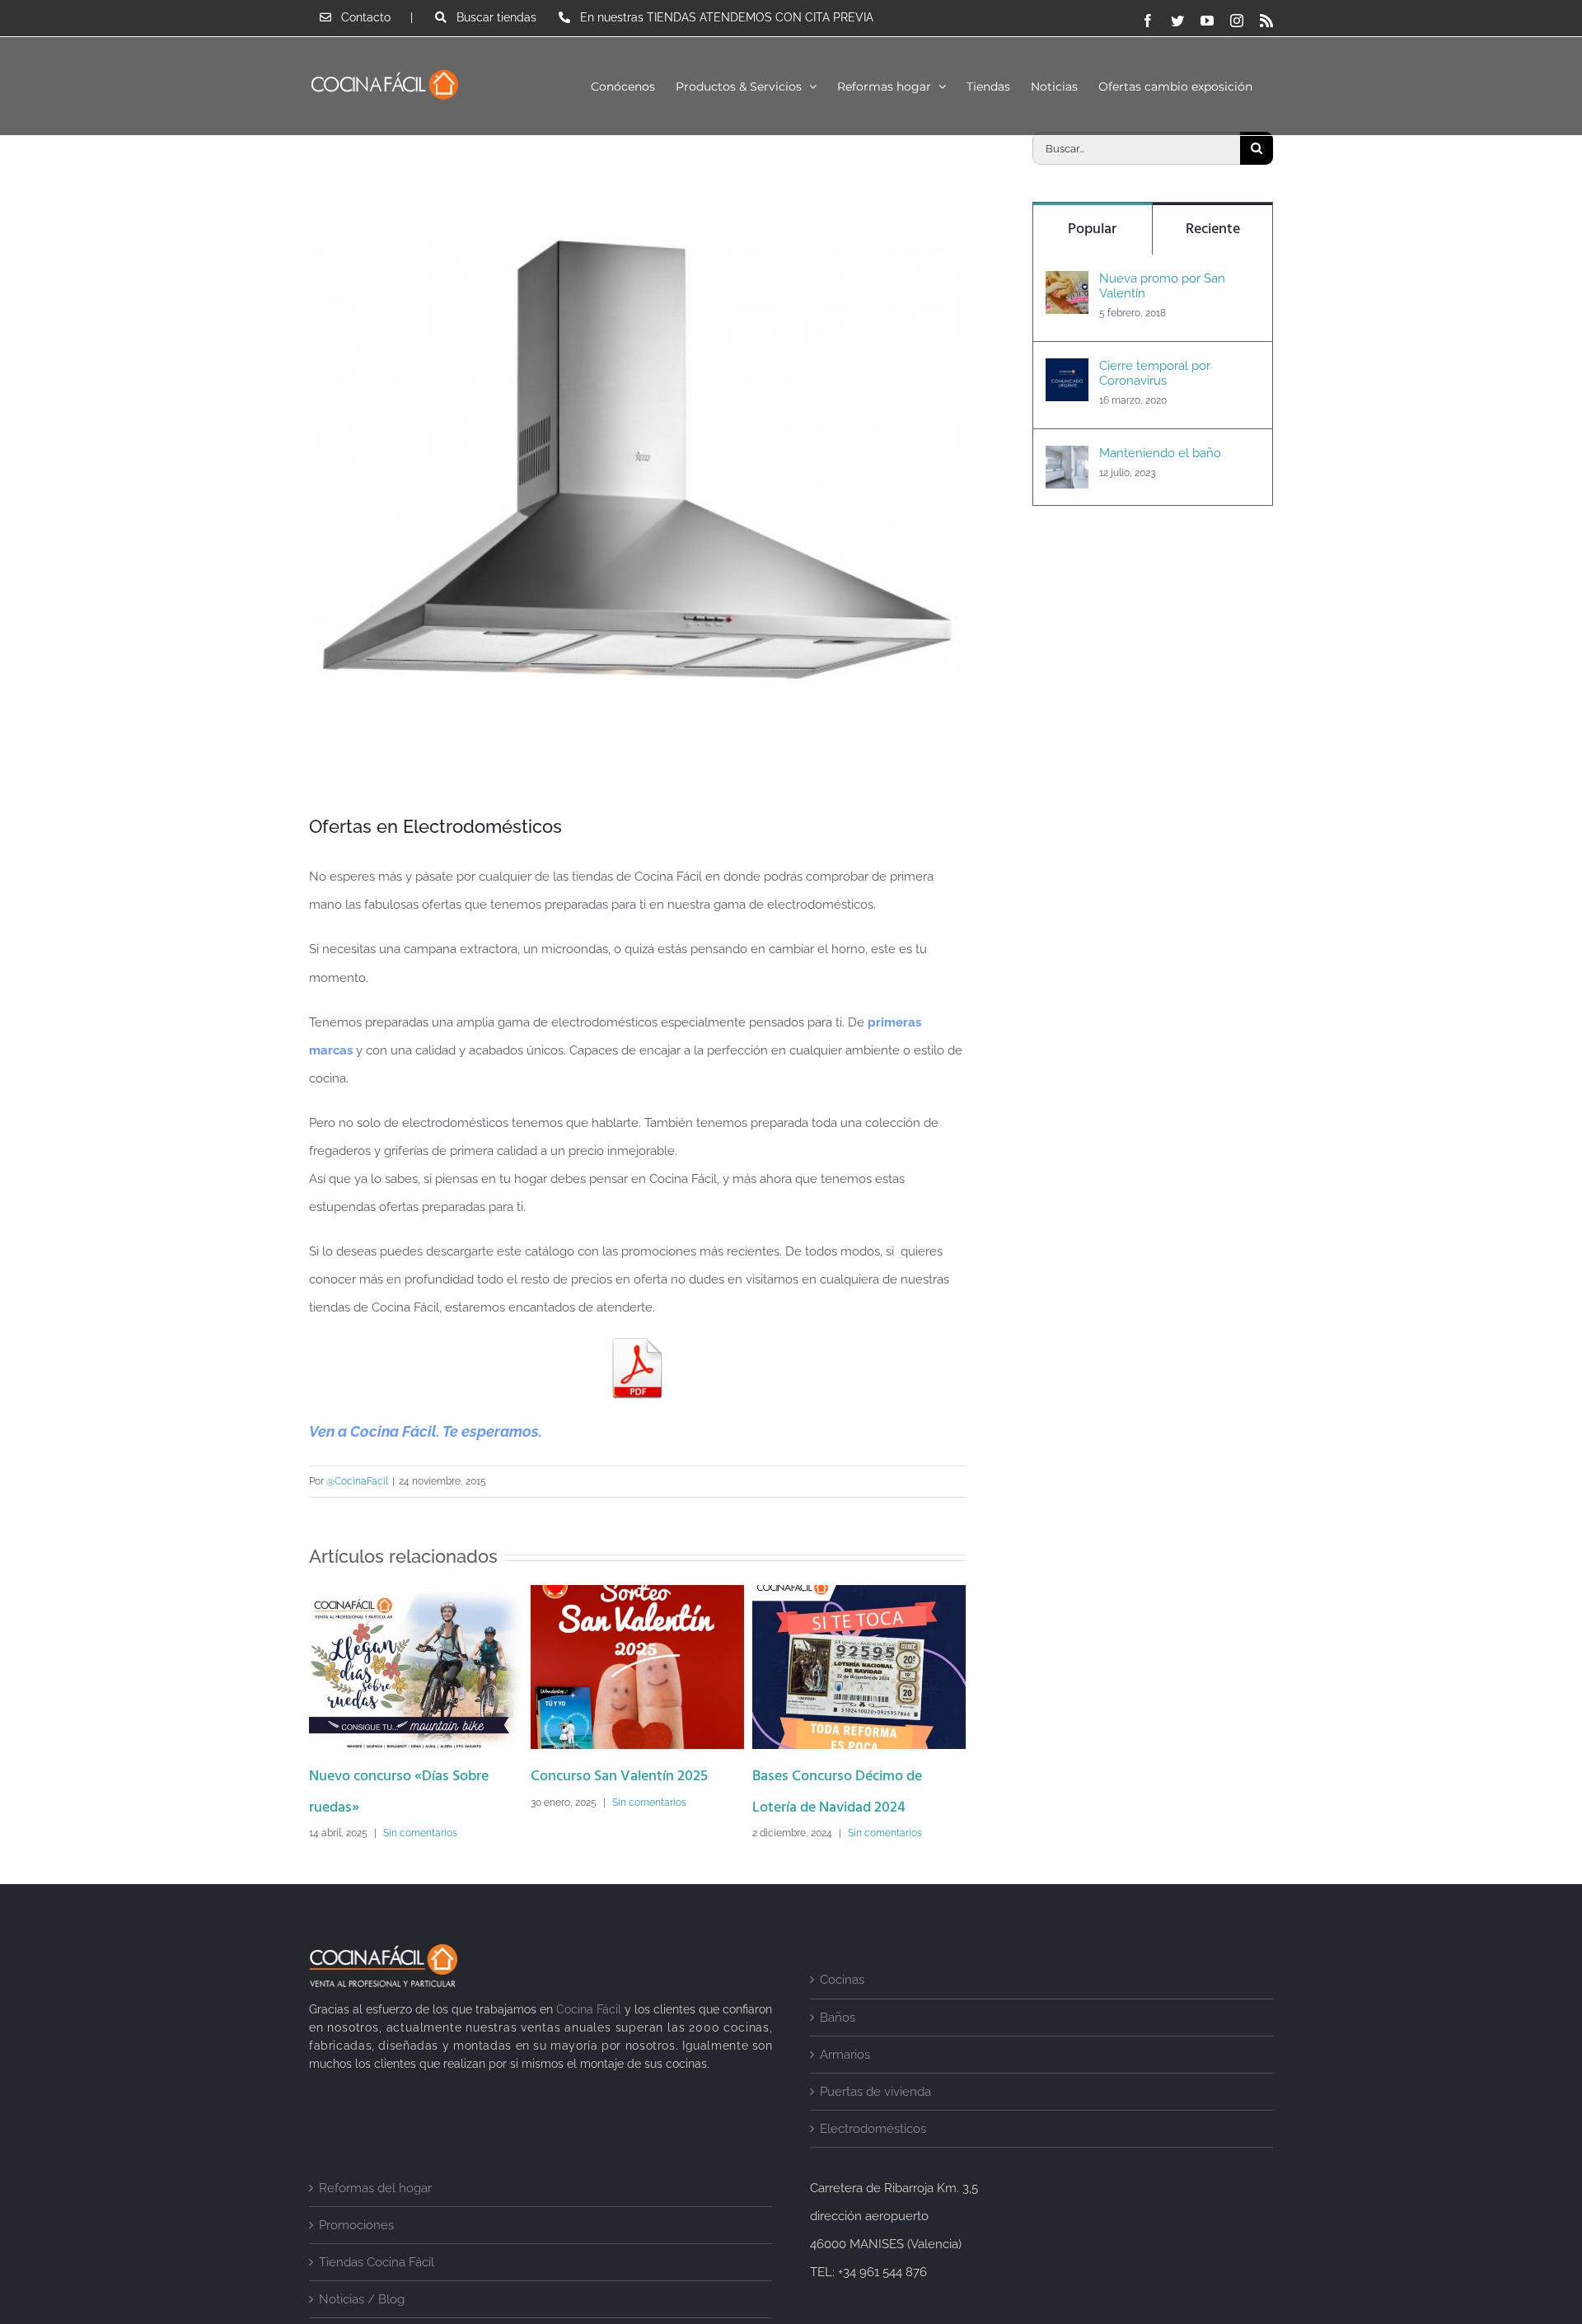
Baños (838, 2048)
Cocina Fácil (589, 2041)
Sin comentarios (428, 1803)
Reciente (1213, 229)
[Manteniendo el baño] (1067, 460)
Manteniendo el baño (1160, 453)
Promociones (356, 2256)
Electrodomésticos (873, 2160)
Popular (1092, 229)
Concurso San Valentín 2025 (398, 1777)
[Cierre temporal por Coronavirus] (1067, 372)
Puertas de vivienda (875, 2123)
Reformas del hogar (375, 2219)
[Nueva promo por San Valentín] (1067, 285)
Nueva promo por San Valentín (1162, 286)
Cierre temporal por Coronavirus (1155, 373)
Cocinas (842, 2011)
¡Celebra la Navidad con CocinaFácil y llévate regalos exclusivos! (840, 1808)
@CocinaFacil (357, 1481)
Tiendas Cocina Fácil (377, 2294)
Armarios (845, 2086)
